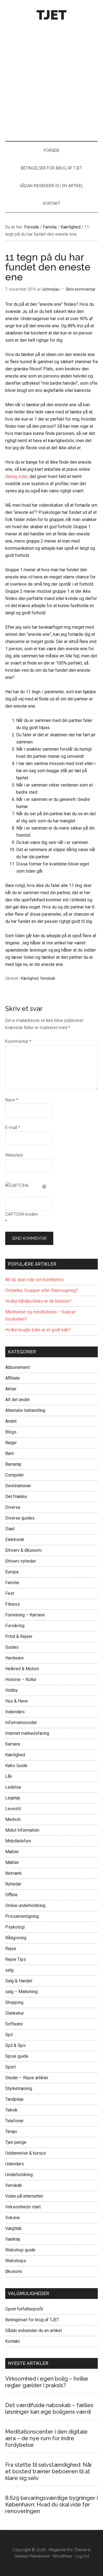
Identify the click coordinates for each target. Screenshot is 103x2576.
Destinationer (18, 1486)
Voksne (12, 2218)
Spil (9, 2035)
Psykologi (15, 1927)
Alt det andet (17, 1400)
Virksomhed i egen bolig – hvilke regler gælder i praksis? (47, 2382)
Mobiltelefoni (18, 1841)
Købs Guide (16, 1766)
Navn (12, 1100)
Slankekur (15, 2013)
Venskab (48, 978)
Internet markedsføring (27, 1733)
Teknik (11, 2110)
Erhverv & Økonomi (23, 1550)
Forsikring (15, 1626)
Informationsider (21, 1723)
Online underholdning (25, 1906)
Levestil (13, 1809)
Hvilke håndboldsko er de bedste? (38, 1301)
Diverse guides (20, 1518)
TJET (51, 15)
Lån (9, 1776)
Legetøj (12, 1798)
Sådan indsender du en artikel (34, 2331)
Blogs (11, 1432)
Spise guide (17, 2056)
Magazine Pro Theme (68, 2550)
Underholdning (19, 2175)
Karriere (13, 1744)
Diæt (10, 1529)
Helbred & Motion (22, 1669)
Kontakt (12, 2341)
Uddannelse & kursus (26, 2153)
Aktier (11, 1389)
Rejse (11, 1949)
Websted (14, 1155)
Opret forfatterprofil (24, 2309)
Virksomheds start (23, 2207)
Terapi (11, 2132)
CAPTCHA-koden (21, 1214)
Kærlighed (30, 978)
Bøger (11, 1443)
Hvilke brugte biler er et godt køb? (38, 1330)
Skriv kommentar (81, 289)
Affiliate (12, 1378)
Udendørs (15, 2164)
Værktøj (13, 2239)
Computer (15, 1475)
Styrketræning (19, 2088)
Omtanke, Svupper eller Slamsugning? (41, 1290)
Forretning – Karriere (25, 1615)
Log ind (82, 2556)
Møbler (12, 1852)
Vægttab (13, 2228)
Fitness (12, 1604)
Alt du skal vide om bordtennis (34, 1280)
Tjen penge (16, 2142)
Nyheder (13, 1884)
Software (14, 2024)
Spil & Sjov (16, 2045)
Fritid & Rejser (19, 1636)
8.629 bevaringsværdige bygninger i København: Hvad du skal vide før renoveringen (51, 2505)
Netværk (13, 1873)
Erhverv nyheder (21, 1561)
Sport (10, 2067)
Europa (12, 1572)
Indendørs (15, 1712)
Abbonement (17, 1367)
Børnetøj (13, 1464)
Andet (11, 1421)
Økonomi (14, 2271)
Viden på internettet (24, 2196)
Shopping (14, 2002)
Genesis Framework (32, 2556)
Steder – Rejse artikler (27, 2078)
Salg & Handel (19, 1981)
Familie (12, 1583)
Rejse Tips (16, 1959)
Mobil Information (22, 1830)
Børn (10, 1453)
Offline (11, 1895)
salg (9, 1970)
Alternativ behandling (25, 1410)
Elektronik (15, 1540)
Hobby (12, 1690)
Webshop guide (20, 2250)
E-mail (13, 1128)
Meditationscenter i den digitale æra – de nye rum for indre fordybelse (46, 2438)
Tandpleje (14, 2099)
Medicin (13, 1819)
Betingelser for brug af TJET (32, 2320)
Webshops (16, 2261)
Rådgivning (16, 1938)
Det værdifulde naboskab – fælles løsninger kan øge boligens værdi (49, 2408)
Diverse (13, 1507)
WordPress (62, 2556)
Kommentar (18, 1041)
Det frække (16, 1497)
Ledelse (13, 1787)
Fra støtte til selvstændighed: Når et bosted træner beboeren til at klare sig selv (49, 2471)
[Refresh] (44, 1185)
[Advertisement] (51, 79)
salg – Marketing (21, 1992)
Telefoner (14, 2121)
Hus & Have (16, 1701)
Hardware (14, 1658)
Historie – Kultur (21, 1679)
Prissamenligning (22, 1916)
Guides (12, 1647)
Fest (10, 1593)
